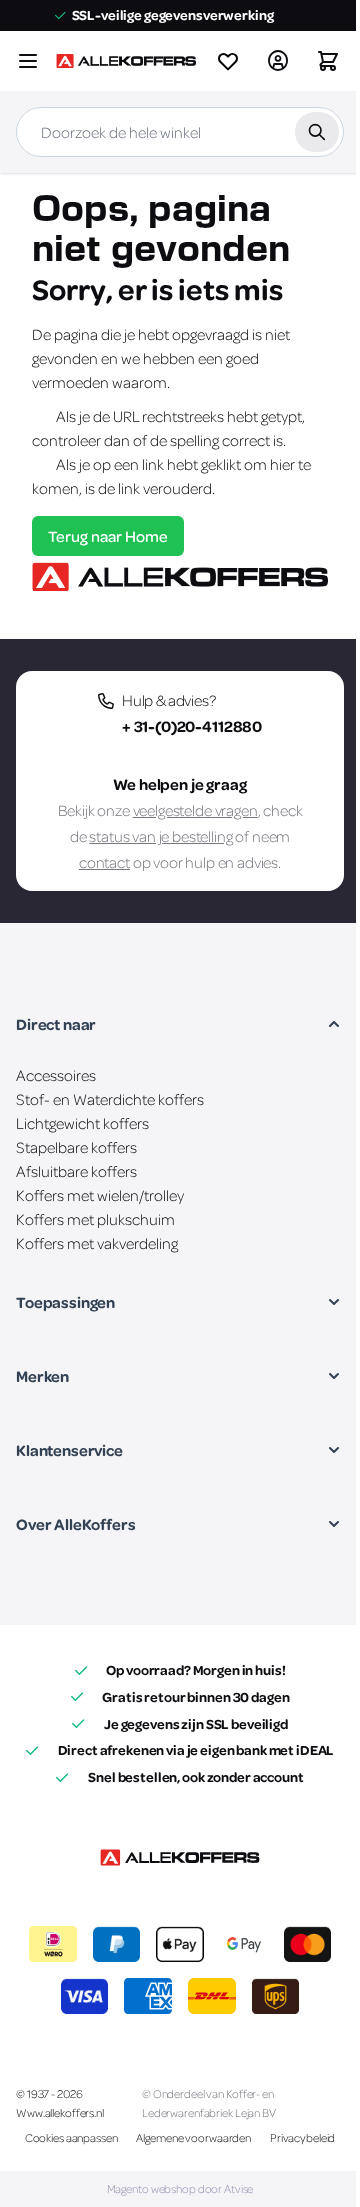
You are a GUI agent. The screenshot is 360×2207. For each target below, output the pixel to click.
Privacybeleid (302, 2137)
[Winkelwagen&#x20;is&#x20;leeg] (328, 61)
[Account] (278, 61)
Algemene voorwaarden (193, 2137)
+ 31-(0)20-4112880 (192, 726)
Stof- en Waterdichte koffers (110, 1099)
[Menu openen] (28, 61)
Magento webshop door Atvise (180, 2188)
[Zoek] (317, 132)
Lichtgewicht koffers (82, 1123)
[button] (180, 1024)
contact (104, 862)
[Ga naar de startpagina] (126, 61)
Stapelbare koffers (76, 1147)
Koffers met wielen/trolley (100, 1195)
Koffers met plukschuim (95, 1219)
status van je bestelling (160, 836)
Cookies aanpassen (71, 2137)
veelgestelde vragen (195, 810)
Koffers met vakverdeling (97, 1243)
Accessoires (56, 1075)
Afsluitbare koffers (76, 1171)
